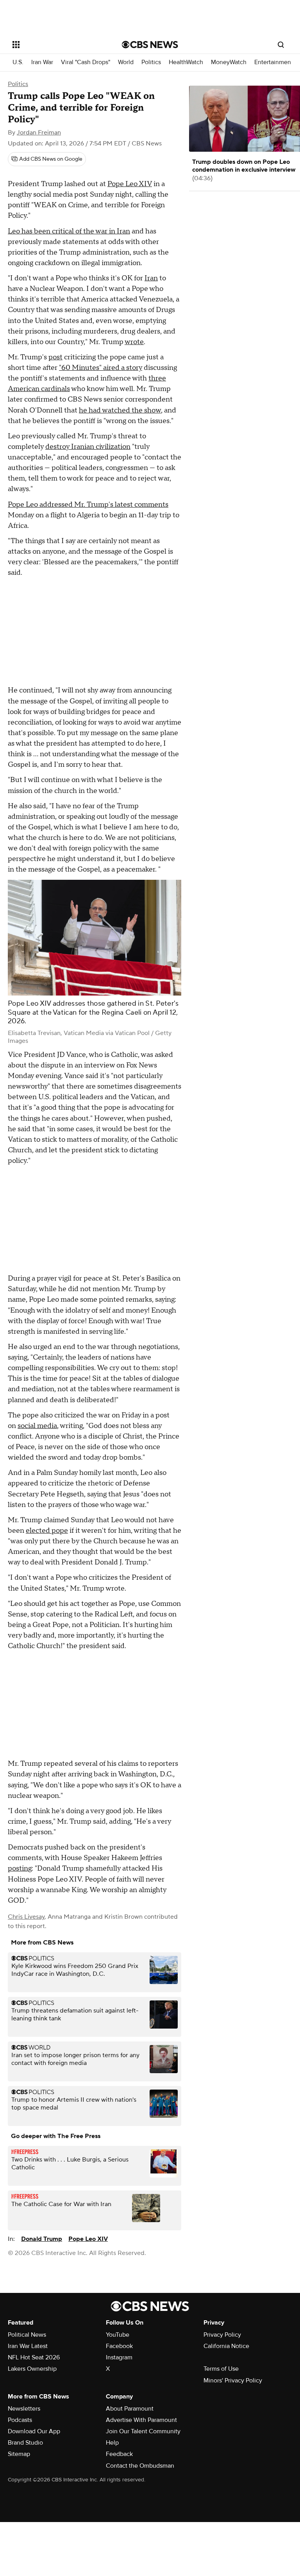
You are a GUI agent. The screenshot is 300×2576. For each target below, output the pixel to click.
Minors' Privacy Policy (233, 2380)
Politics (151, 62)
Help (112, 2443)
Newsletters (24, 2409)
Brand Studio (25, 2443)
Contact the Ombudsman (140, 2466)
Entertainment (274, 62)
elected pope (47, 1531)
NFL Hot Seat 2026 (34, 2357)
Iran (151, 278)
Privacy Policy (222, 2335)
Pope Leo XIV (130, 184)
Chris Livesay (26, 1917)
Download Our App (34, 2431)
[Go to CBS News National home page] (150, 45)
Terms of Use (221, 2369)
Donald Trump (42, 2239)
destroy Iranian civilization (88, 447)
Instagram (119, 2357)
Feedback (119, 2454)
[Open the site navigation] (58, 45)
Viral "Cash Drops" (86, 62)
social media (37, 1426)
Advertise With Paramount (141, 2420)
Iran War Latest (28, 2346)
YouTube (118, 2335)
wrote (134, 342)
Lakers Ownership (32, 2369)
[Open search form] (281, 45)
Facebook (119, 2346)
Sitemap (19, 2454)
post (55, 357)
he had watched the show (120, 410)
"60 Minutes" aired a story (101, 368)
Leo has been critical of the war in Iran (69, 231)
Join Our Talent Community (143, 2431)
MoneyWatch (229, 62)
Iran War (42, 62)
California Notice (226, 2346)
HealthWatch (186, 62)
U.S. (18, 62)
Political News (27, 2335)
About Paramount (130, 2409)
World (126, 62)
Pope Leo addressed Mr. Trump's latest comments (88, 505)
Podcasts (20, 2420)
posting (20, 1868)
